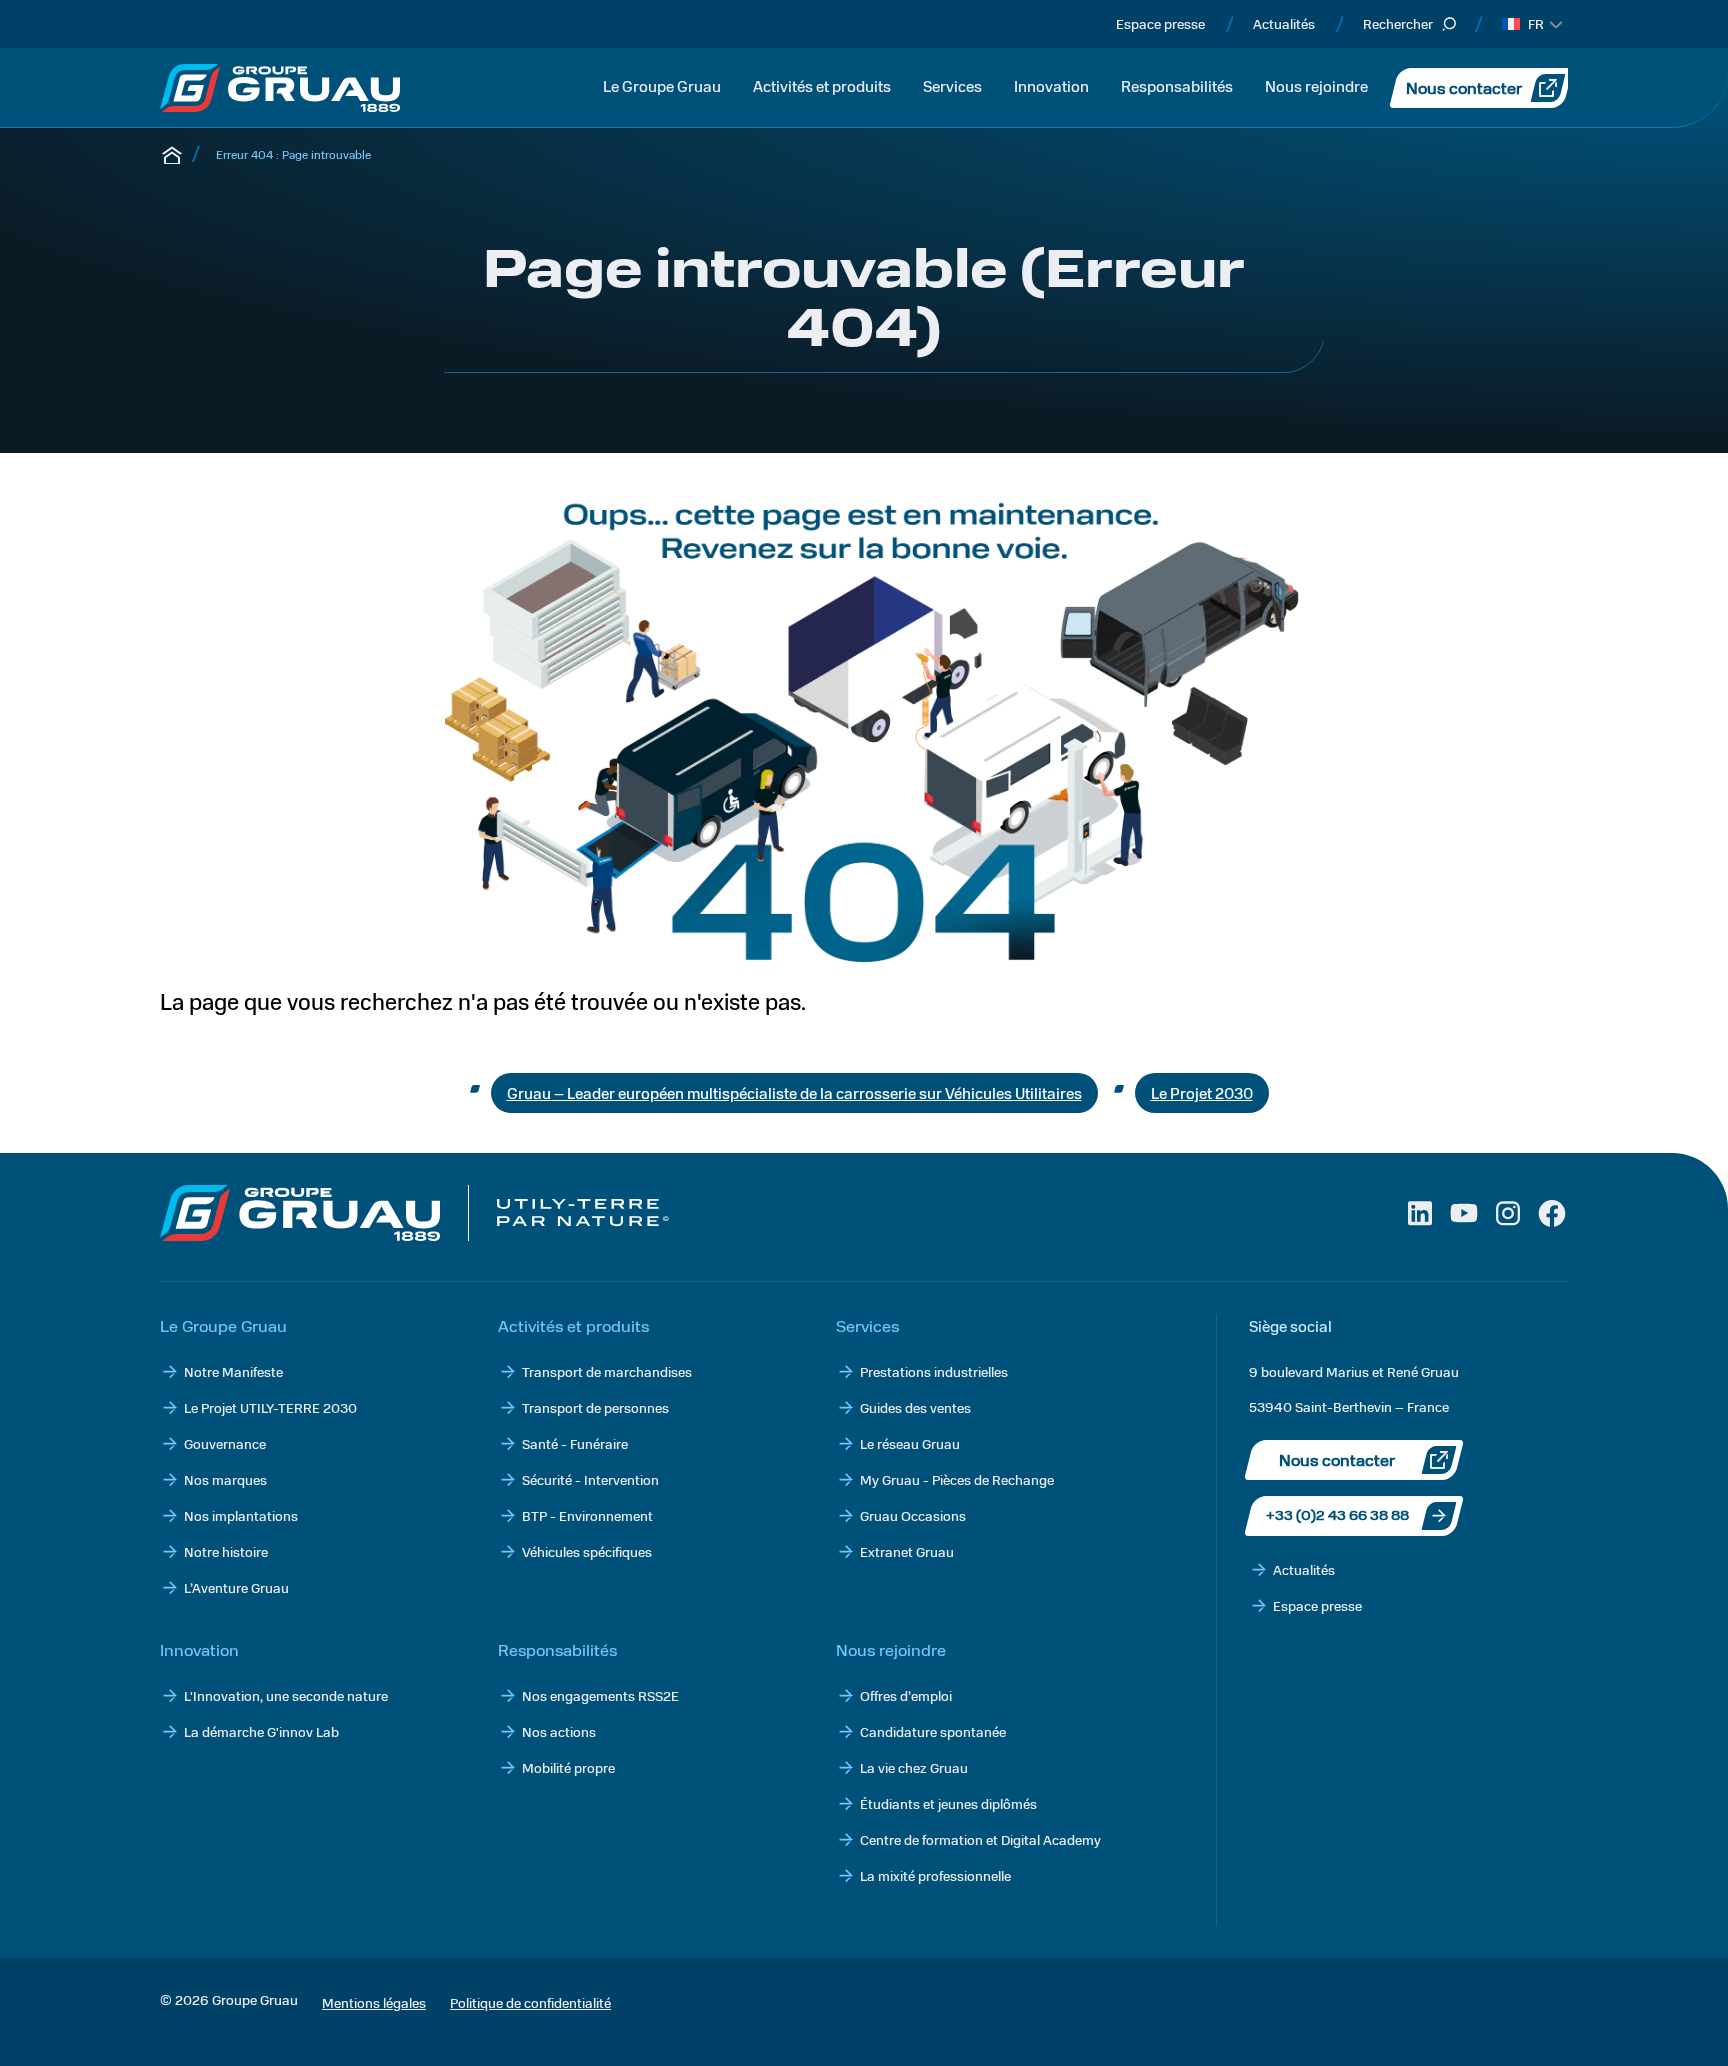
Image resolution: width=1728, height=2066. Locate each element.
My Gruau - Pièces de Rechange (957, 1479)
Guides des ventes (915, 1407)
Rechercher (1398, 23)
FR (1536, 23)
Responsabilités (1177, 85)
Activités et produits (822, 85)
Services (952, 85)
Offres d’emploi (906, 1695)
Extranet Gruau (907, 1551)
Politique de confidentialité (530, 2002)
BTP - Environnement (587, 1515)
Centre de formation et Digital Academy (980, 1839)
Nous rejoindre (1316, 85)
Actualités (1284, 23)
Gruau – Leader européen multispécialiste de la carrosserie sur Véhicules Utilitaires (794, 1092)
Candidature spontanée (933, 1731)
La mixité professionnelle (935, 1875)
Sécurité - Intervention (590, 1479)
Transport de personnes (595, 1407)
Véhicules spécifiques (587, 1551)
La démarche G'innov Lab (261, 1731)
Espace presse (1160, 23)
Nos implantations (241, 1515)
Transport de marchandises (607, 1371)
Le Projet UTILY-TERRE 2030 (270, 1407)
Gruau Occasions (913, 1515)
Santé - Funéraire (575, 1443)
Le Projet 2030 (1202, 1092)
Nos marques (225, 1479)
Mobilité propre (568, 1767)
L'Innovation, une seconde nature (286, 1695)
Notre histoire (226, 1551)
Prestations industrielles (934, 1371)
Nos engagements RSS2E (600, 1695)
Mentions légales (374, 2002)
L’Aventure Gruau (236, 1587)
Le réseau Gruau (910, 1443)
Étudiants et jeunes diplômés (948, 1803)
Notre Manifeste (233, 1371)
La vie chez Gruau (914, 1767)
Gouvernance (225, 1443)
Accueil (172, 154)
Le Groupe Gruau (662, 85)
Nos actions (559, 1731)
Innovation (1051, 85)
